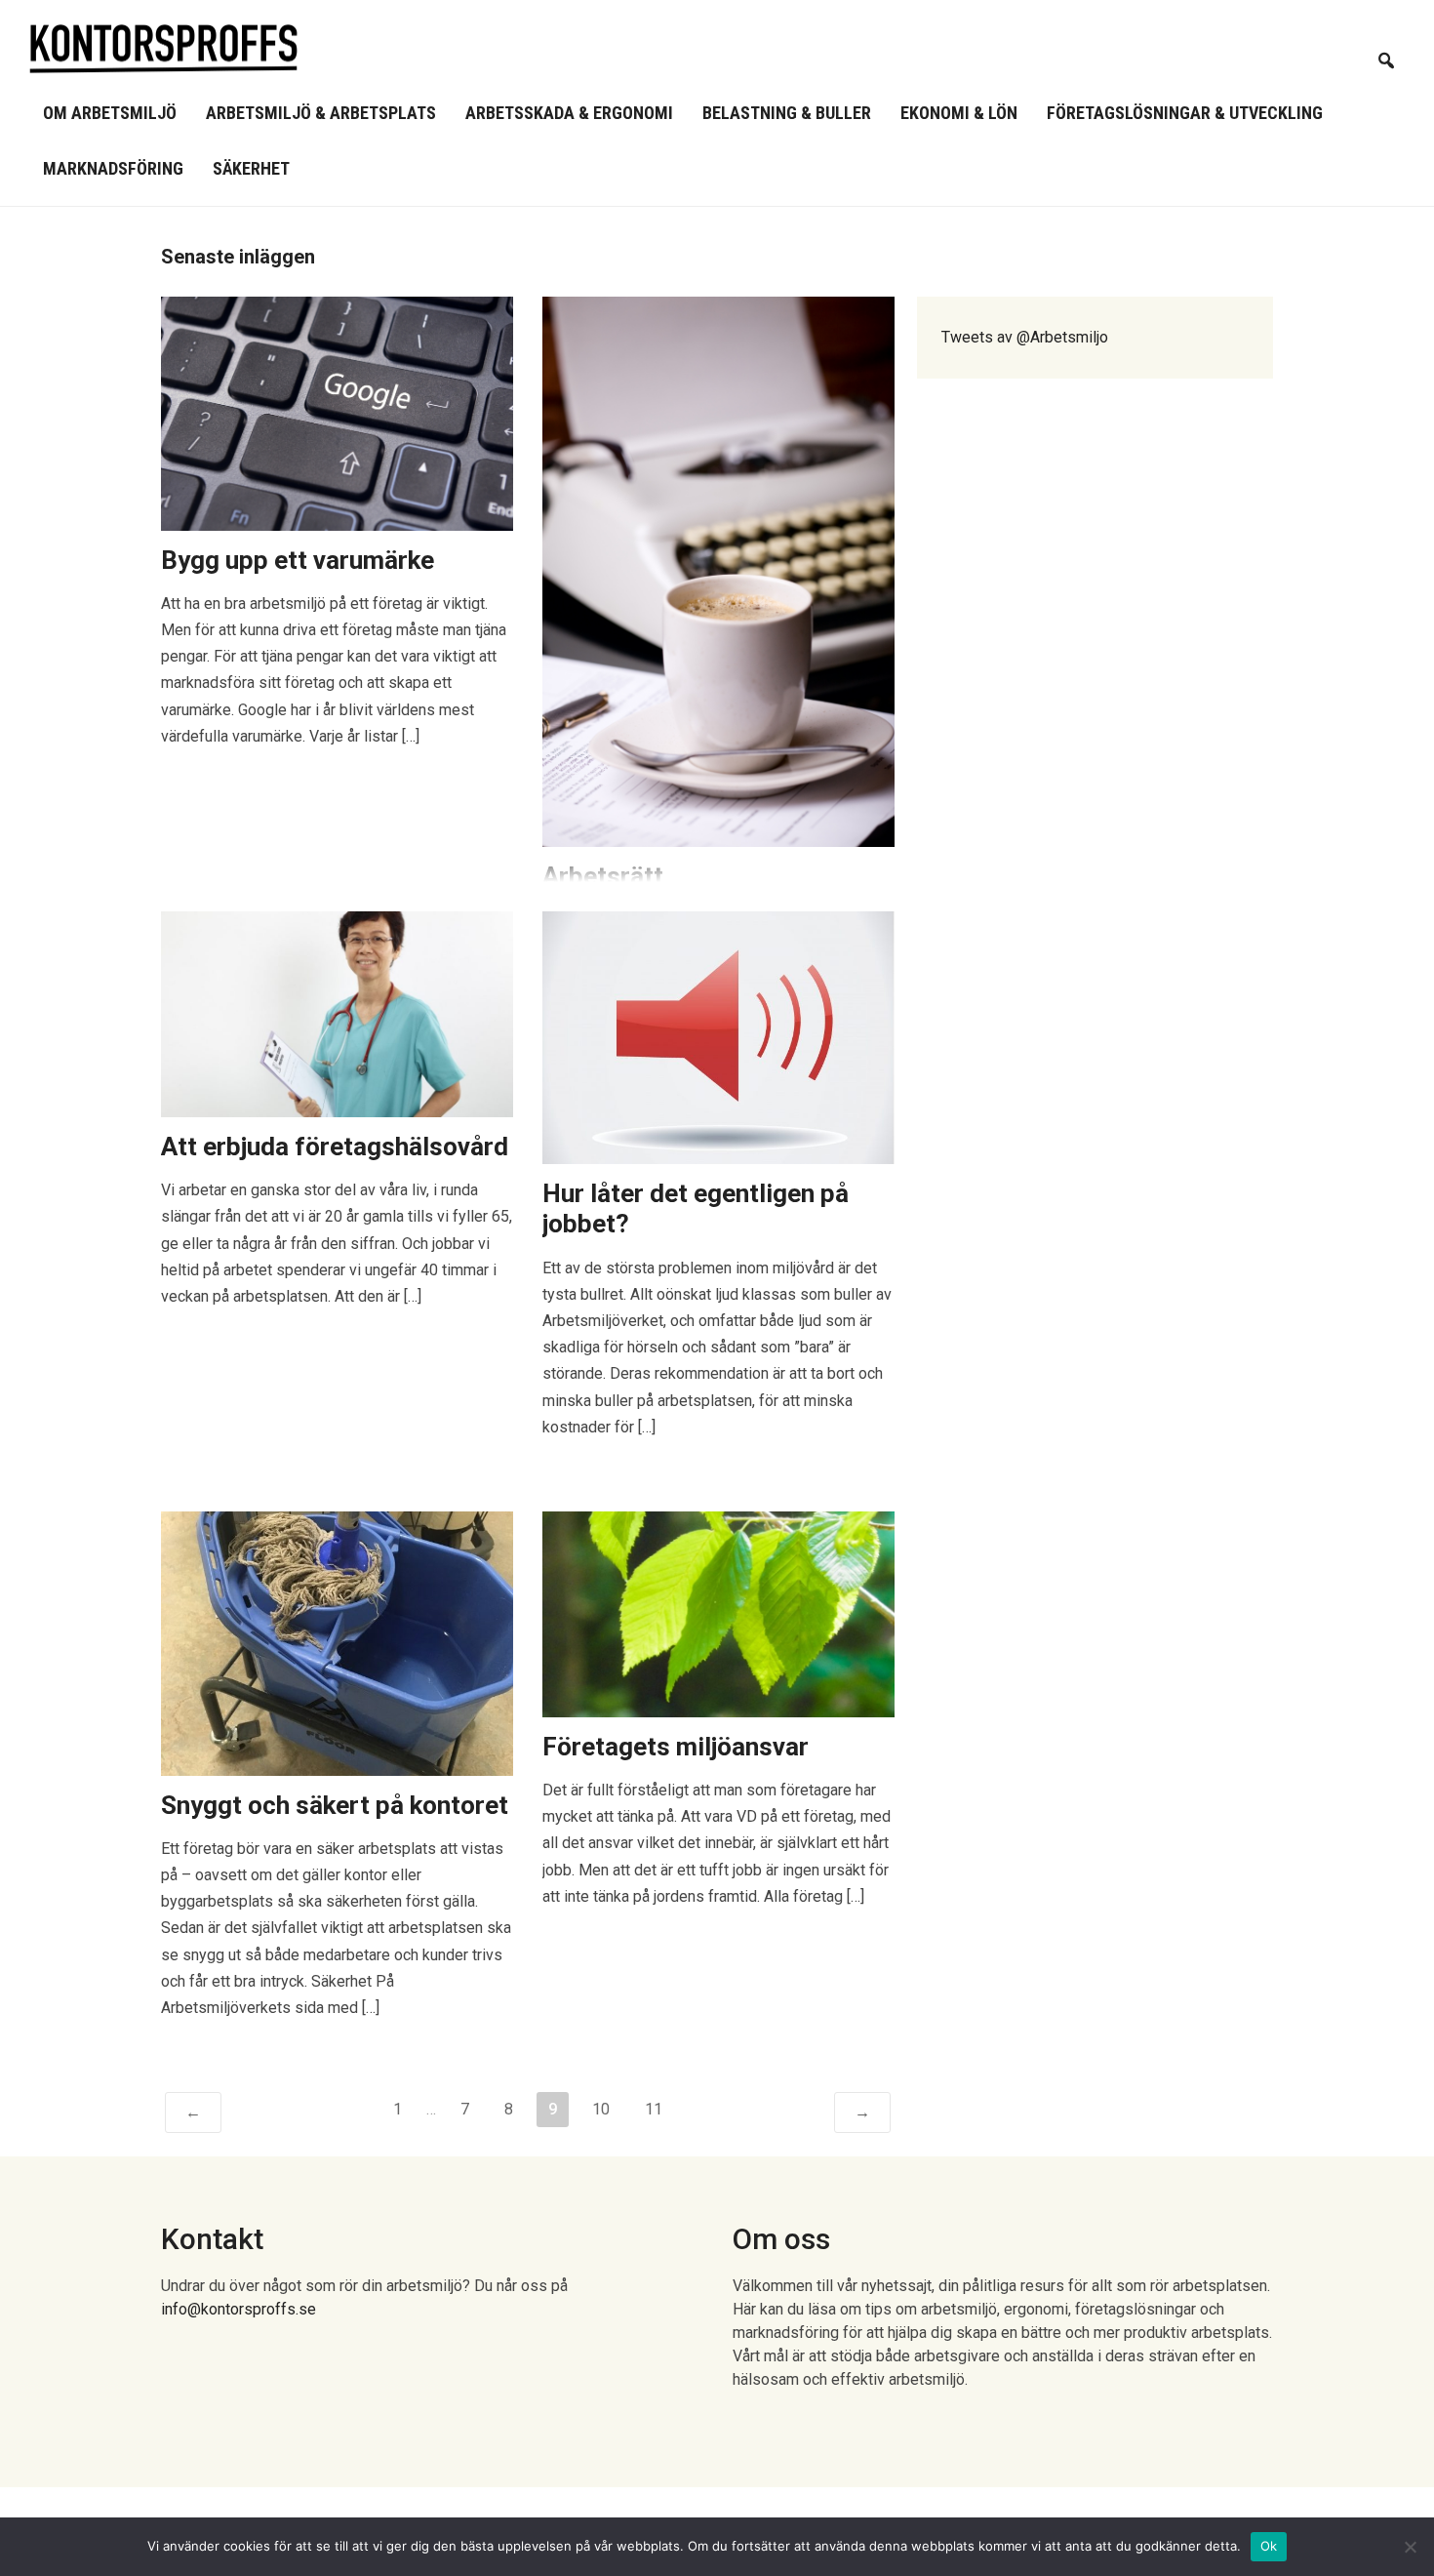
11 (654, 2109)
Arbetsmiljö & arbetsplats (321, 113)
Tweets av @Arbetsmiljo (1025, 337)
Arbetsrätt (603, 876)
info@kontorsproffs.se (239, 2309)
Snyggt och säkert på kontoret (335, 1805)
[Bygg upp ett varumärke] (337, 412)
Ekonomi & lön (959, 113)
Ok (1269, 2546)
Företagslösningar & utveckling (1185, 113)
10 (601, 2109)
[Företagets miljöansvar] (718, 1613)
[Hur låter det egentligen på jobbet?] (718, 1037)
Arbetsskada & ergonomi (569, 113)
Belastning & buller (787, 113)
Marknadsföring (113, 168)
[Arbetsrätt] (718, 570)
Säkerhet (251, 168)
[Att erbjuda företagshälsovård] (337, 1013)
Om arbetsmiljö (110, 113)
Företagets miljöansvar (676, 1747)
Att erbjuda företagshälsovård (335, 1147)
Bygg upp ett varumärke (298, 560)
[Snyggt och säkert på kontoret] (337, 1643)
